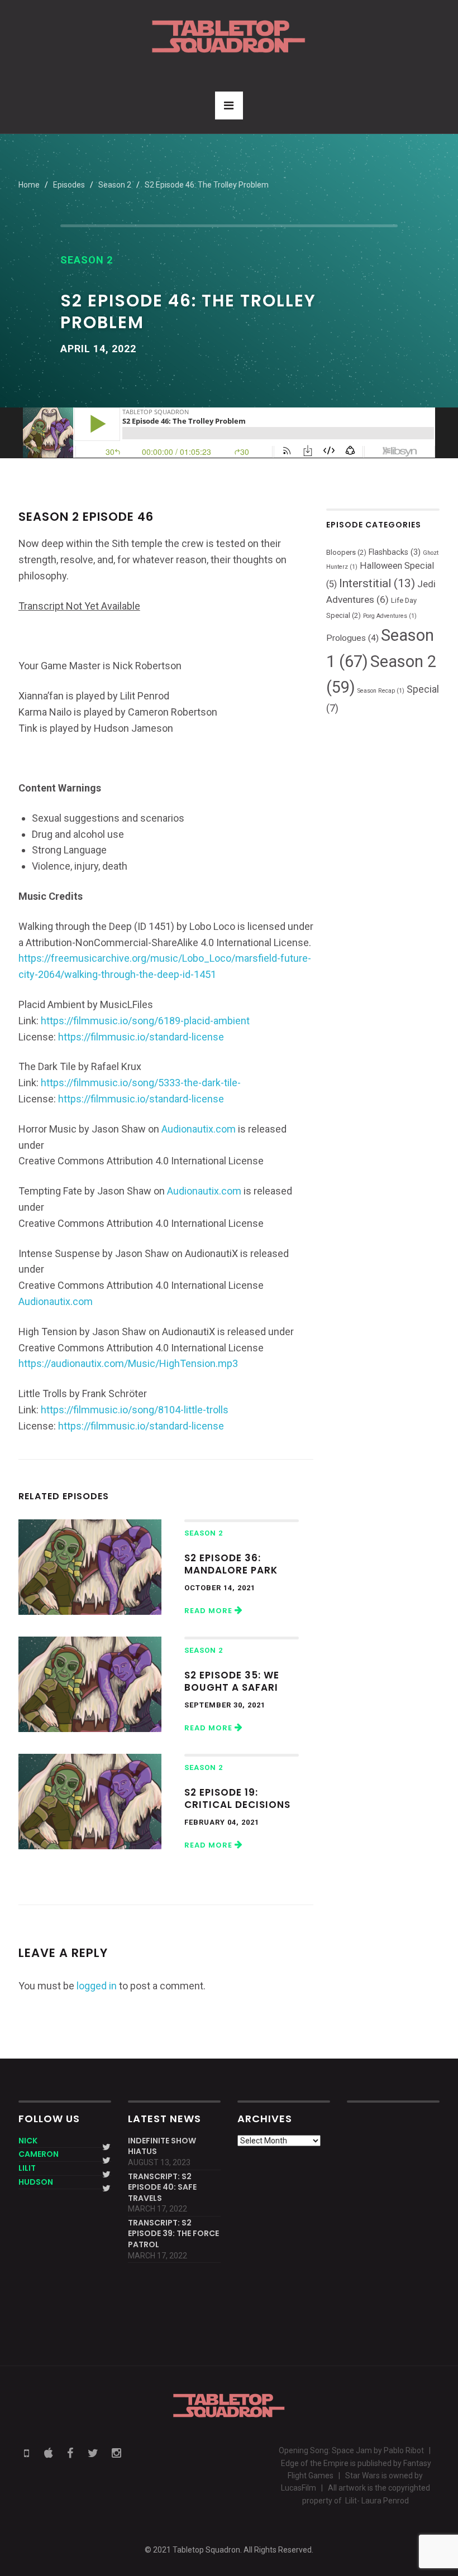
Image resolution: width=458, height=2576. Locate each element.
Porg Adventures (390, 616)
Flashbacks (395, 552)
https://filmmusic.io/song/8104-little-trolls (135, 1410)
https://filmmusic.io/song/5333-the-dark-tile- (141, 1083)
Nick (28, 2141)
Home (29, 185)
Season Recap (381, 691)
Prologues (352, 638)
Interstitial (377, 583)
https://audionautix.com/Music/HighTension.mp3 (128, 1363)
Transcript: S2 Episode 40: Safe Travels (162, 2188)
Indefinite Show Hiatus (162, 2146)
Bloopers (346, 552)
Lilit (27, 2168)
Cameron (39, 2154)
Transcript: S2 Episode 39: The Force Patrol (173, 2234)
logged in (97, 1986)
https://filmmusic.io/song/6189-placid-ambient (145, 1021)
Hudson (36, 2182)
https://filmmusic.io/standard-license (141, 1037)
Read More (209, 1611)
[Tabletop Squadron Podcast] (229, 36)
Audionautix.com (199, 1129)
